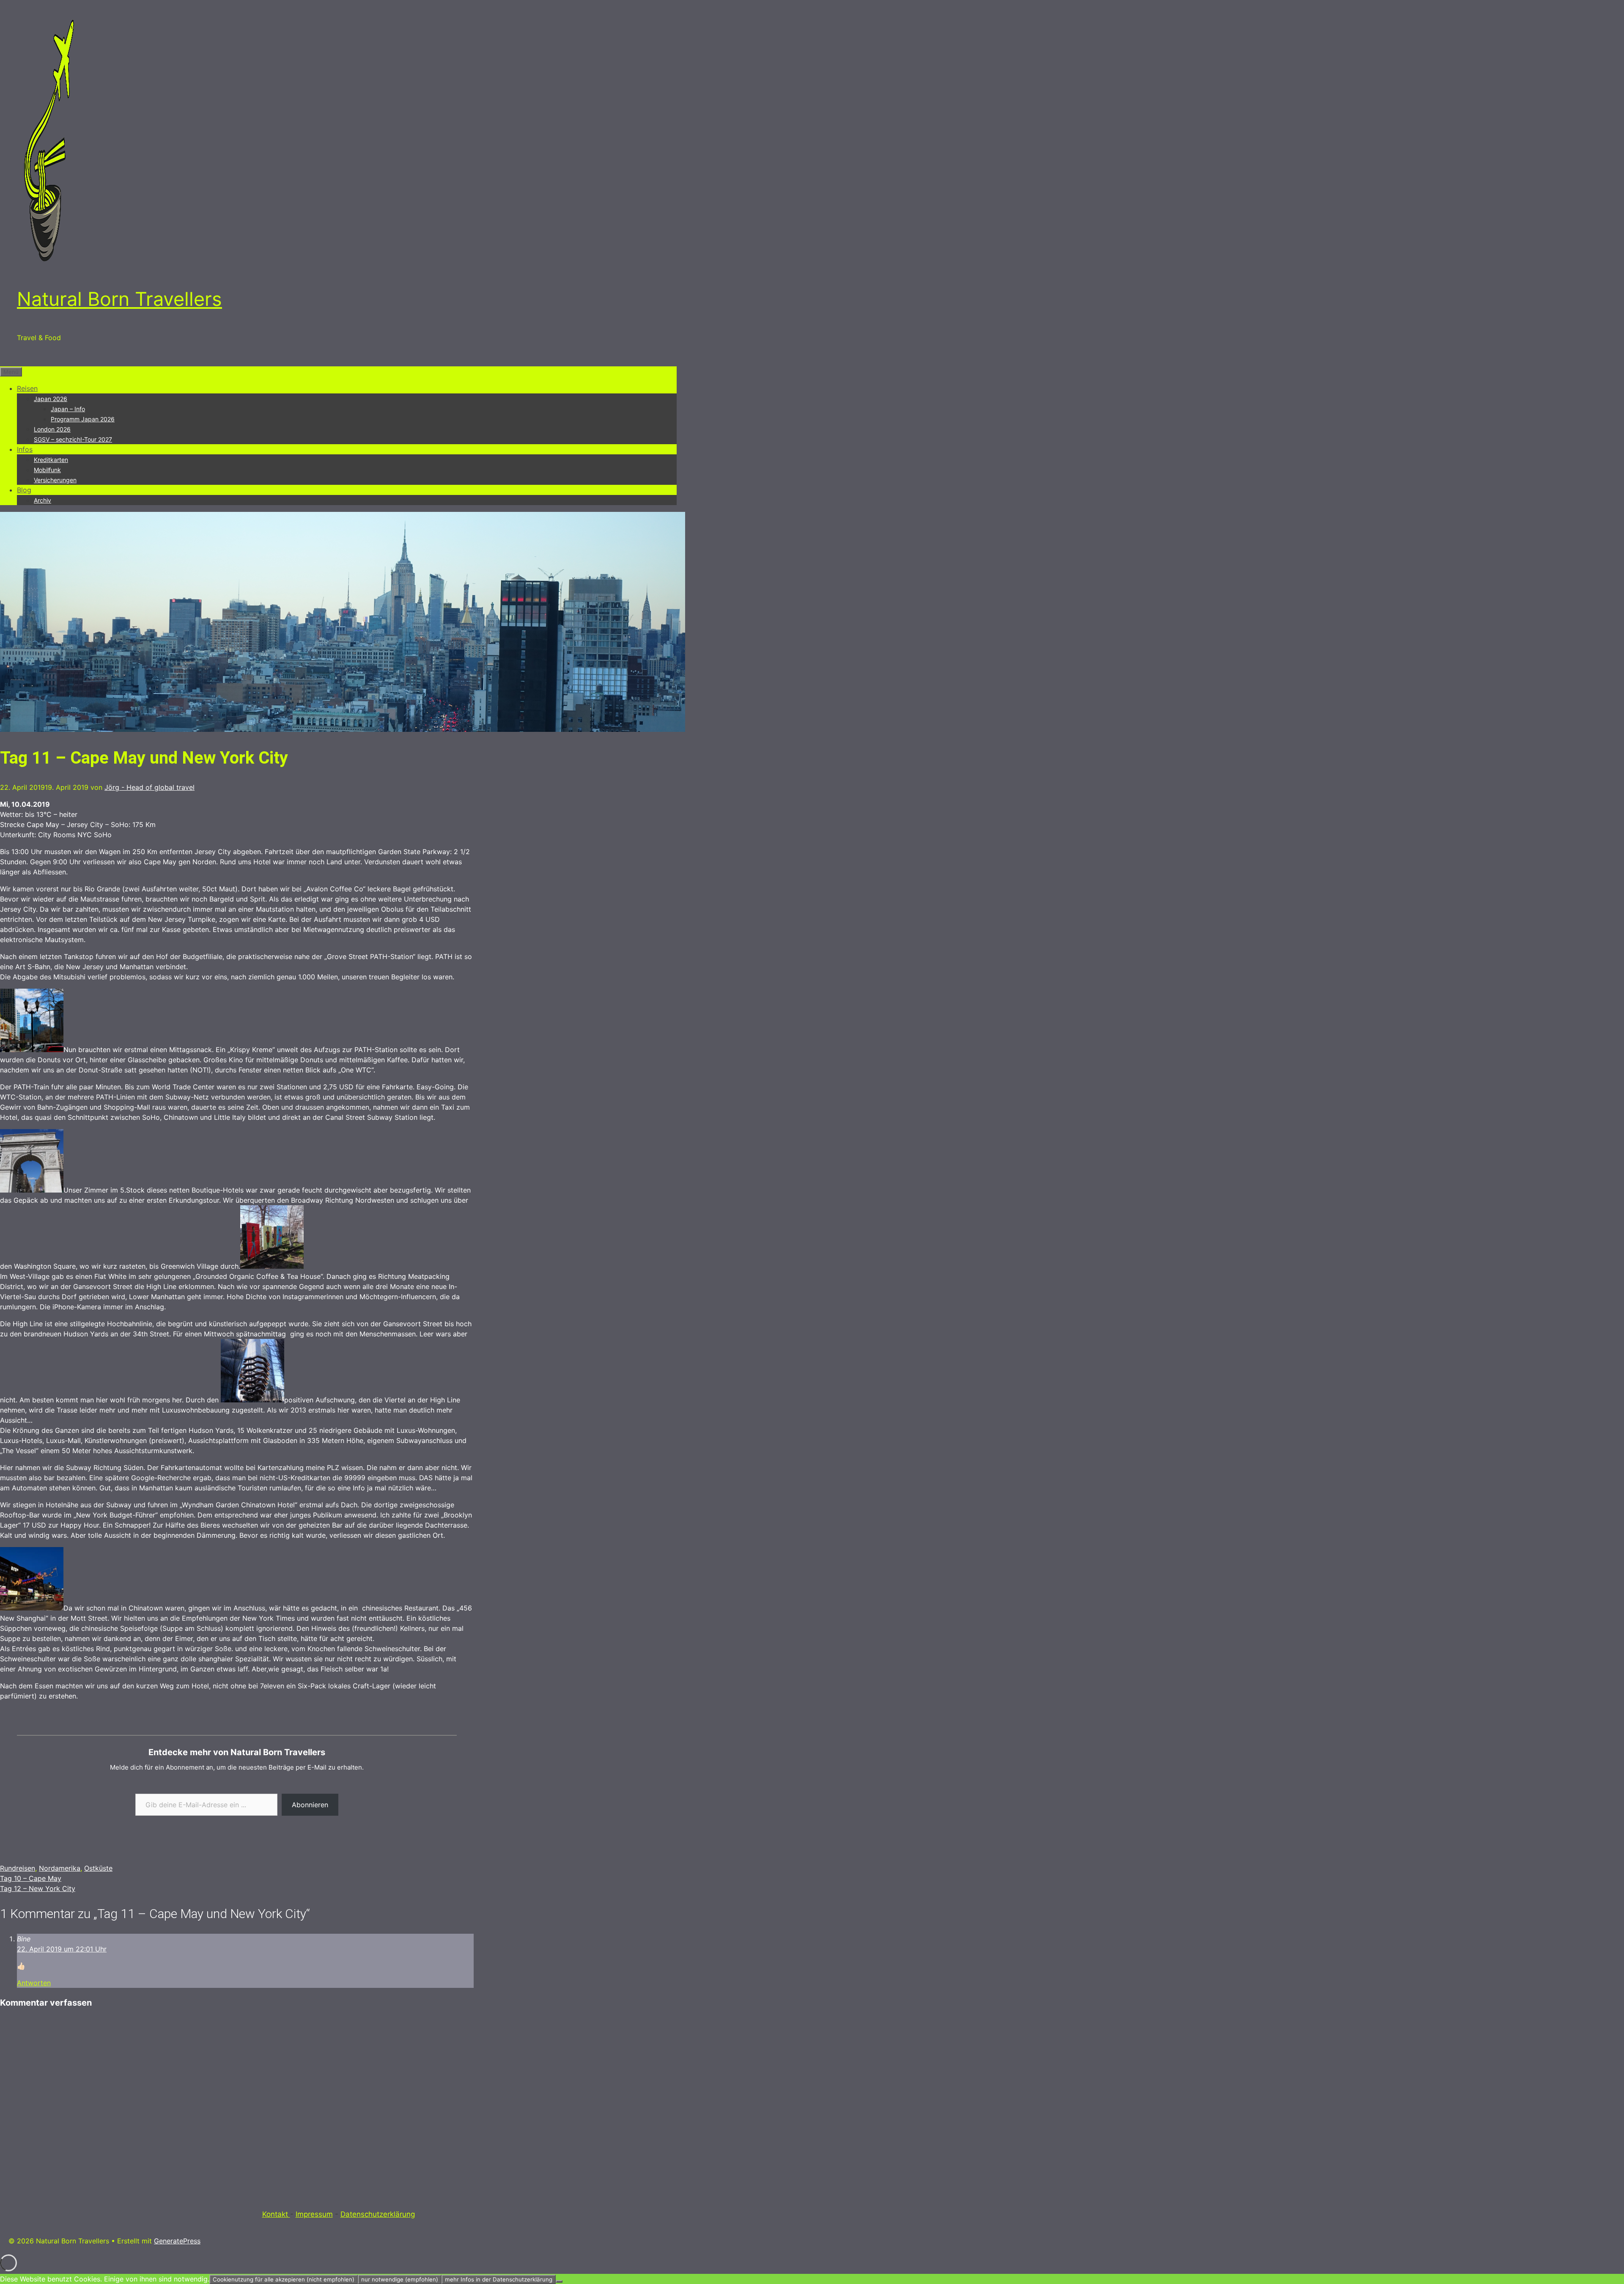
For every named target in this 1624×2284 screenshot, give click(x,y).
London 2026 (52, 429)
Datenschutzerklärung (378, 2214)
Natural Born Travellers (119, 299)
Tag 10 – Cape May (31, 1878)
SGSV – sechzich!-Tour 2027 (73, 439)
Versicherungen (55, 480)
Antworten (34, 1983)
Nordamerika (60, 1868)
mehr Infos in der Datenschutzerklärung (499, 2279)
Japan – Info (68, 409)
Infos (25, 449)
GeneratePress (177, 2241)
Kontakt (276, 2214)
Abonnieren (310, 1805)
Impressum (314, 2214)
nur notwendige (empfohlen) (400, 2279)
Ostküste (98, 1868)
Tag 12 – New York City (38, 1888)
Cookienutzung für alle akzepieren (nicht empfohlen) (284, 2279)
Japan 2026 (51, 399)
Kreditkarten (51, 460)
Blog (24, 490)
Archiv (43, 500)
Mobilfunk (47, 470)
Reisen (27, 388)
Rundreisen (18, 1868)
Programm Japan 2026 (83, 419)
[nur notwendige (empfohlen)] (559, 2281)
